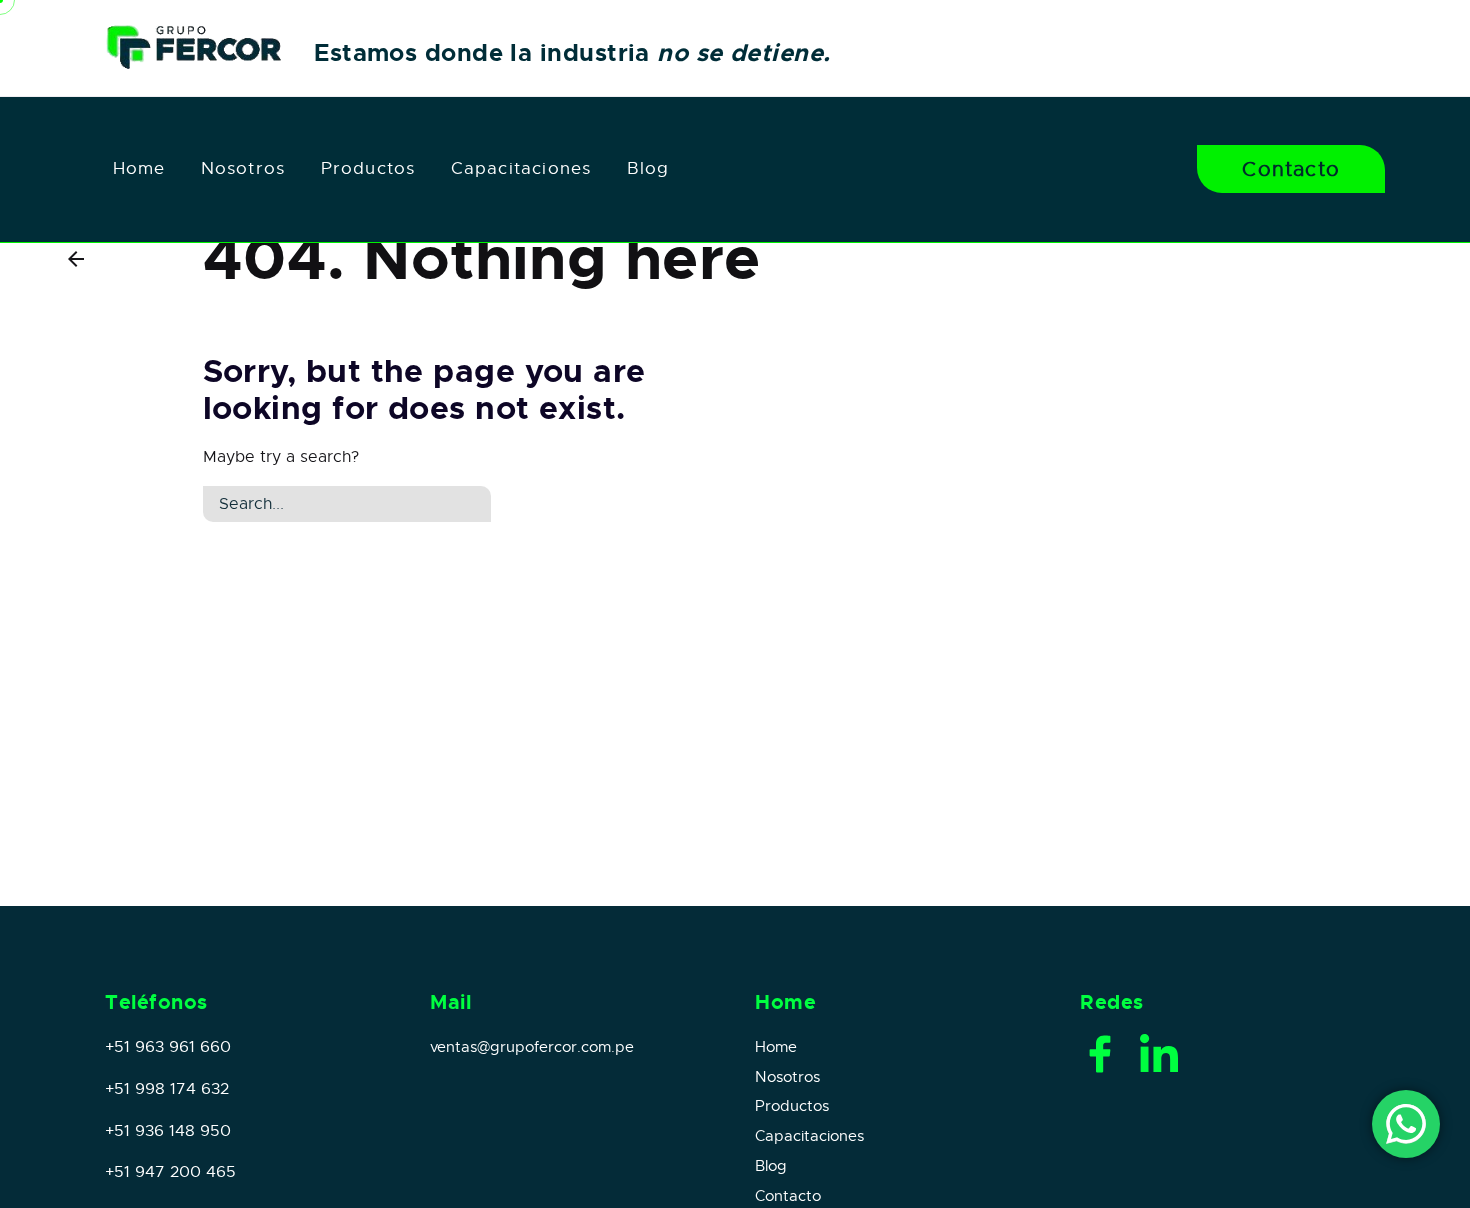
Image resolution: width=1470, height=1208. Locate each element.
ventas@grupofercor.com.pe (532, 1047)
